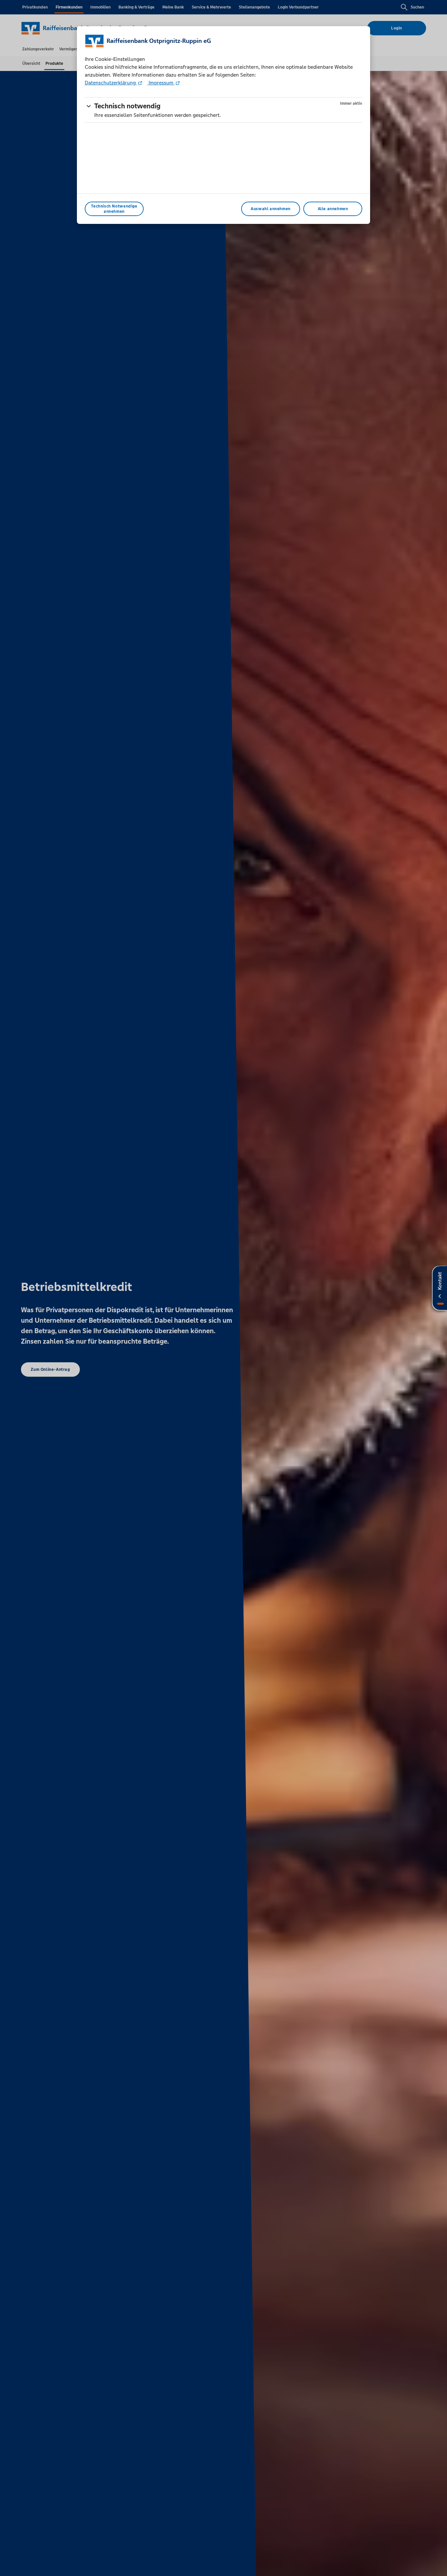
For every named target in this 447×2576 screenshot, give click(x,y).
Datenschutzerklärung (111, 83)
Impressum (161, 83)
